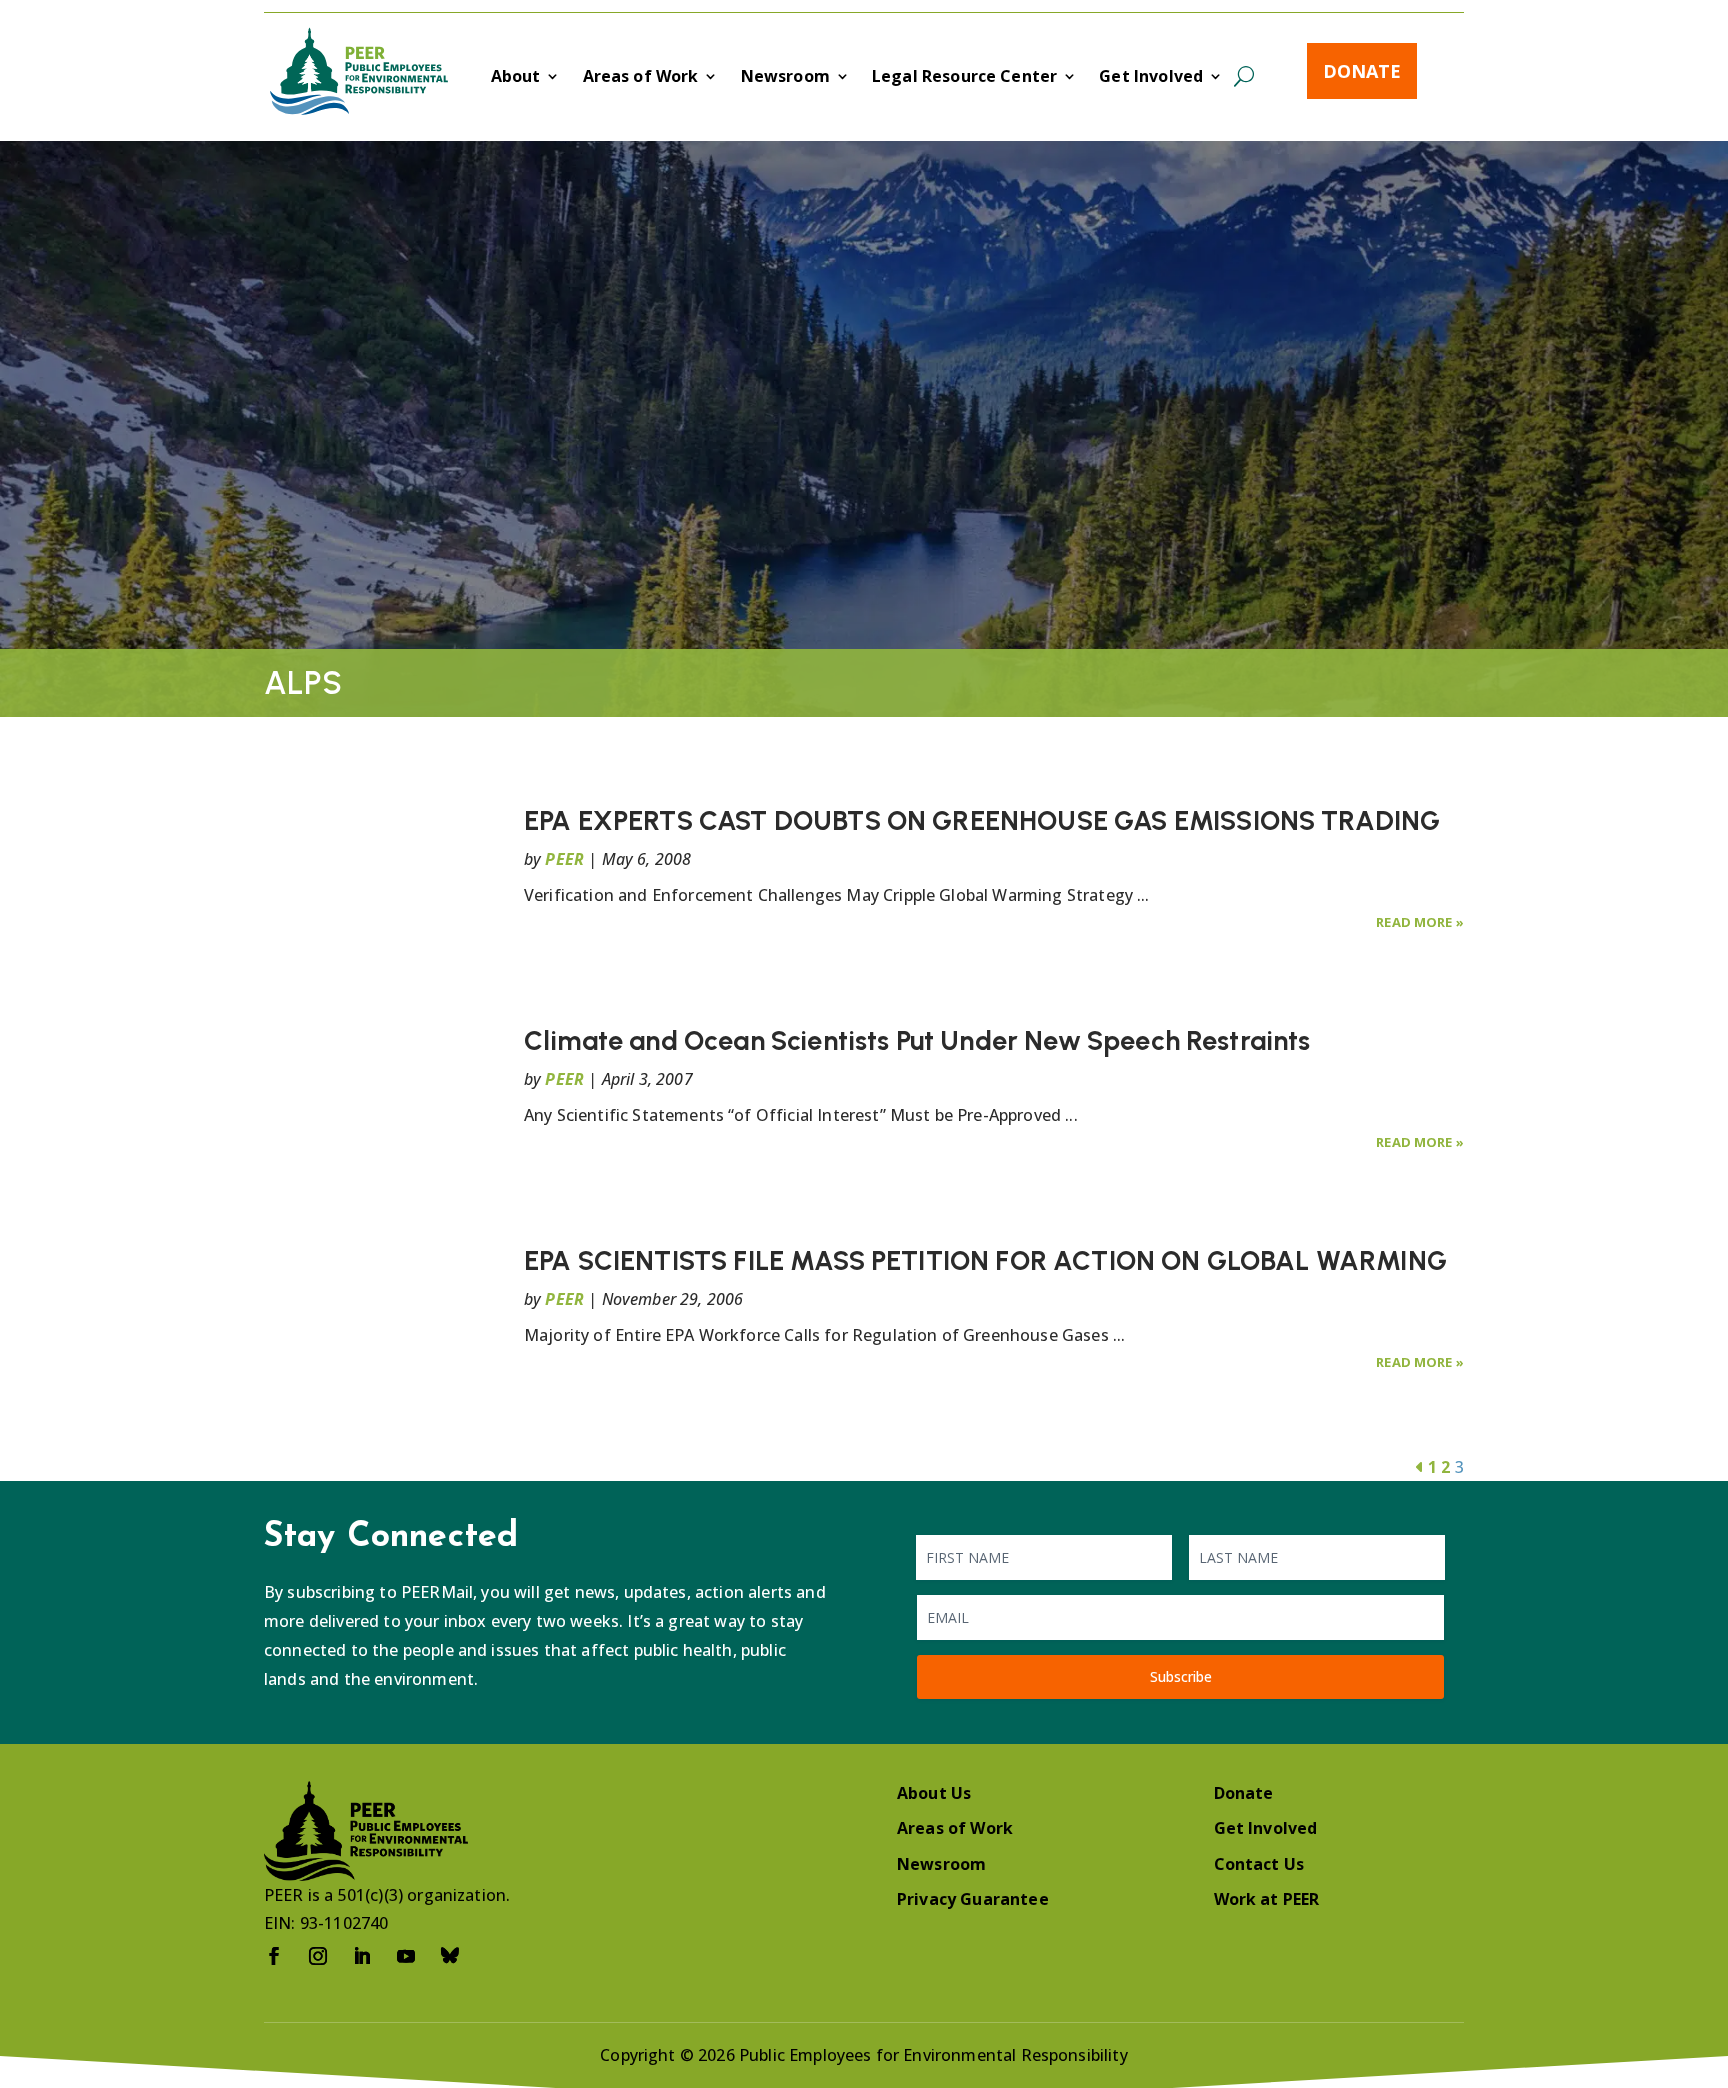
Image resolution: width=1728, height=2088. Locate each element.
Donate (1362, 71)
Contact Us (1259, 1864)
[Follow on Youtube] (406, 1956)
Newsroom (785, 78)
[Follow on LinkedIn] (362, 1956)
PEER (564, 859)
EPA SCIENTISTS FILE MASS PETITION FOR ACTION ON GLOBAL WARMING (985, 1260)
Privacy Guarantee (973, 1899)
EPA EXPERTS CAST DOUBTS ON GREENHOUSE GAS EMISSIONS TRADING (982, 820)
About (516, 78)
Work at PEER (1267, 1899)
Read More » (1420, 922)
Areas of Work (641, 78)
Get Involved (1151, 78)
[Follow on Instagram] (318, 1956)
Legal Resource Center (964, 78)
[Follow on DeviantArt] (450, 1956)
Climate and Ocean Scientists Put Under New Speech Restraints (917, 1040)
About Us (934, 1793)
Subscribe (1181, 1676)
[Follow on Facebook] (274, 1956)
